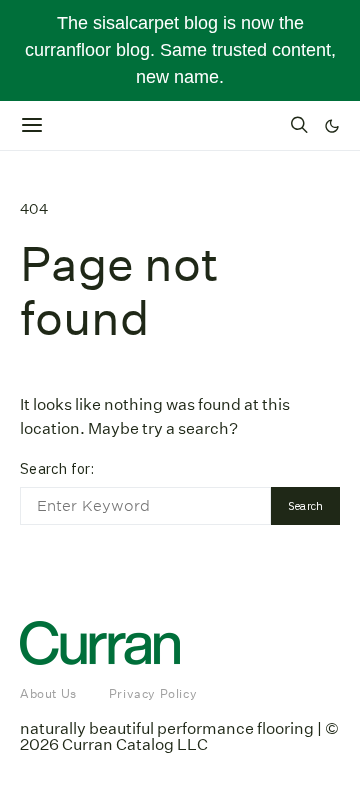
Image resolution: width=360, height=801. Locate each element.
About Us (48, 693)
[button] (332, 126)
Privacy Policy (153, 693)
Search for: (57, 468)
